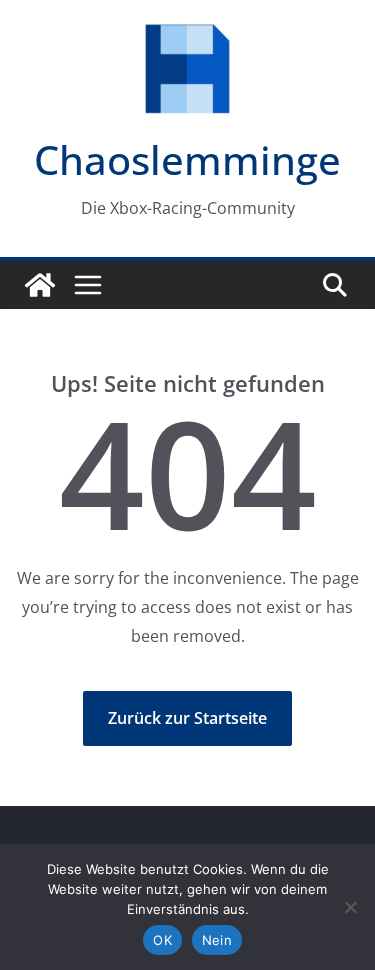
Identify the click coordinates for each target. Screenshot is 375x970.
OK (162, 940)
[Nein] (350, 907)
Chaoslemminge (187, 159)
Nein (217, 940)
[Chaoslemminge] (40, 285)
